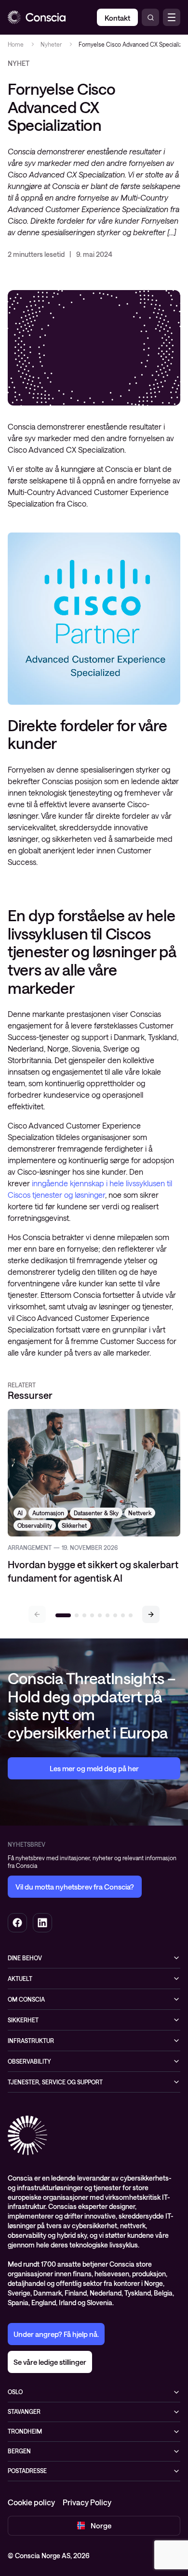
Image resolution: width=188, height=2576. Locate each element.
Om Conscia (26, 1999)
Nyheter (51, 44)
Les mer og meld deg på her (94, 1768)
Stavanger (24, 2411)
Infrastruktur (31, 2041)
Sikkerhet (23, 2020)
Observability (29, 2061)
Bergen (19, 2451)
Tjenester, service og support (55, 2082)
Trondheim (25, 2431)
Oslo (15, 2392)
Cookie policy (31, 2502)
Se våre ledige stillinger (50, 2362)
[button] (151, 1614)
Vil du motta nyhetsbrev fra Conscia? (75, 1887)
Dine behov (25, 1958)
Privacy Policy (87, 2502)
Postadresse (27, 2471)
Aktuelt (20, 1979)
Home (16, 44)
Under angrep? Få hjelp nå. (56, 2334)
